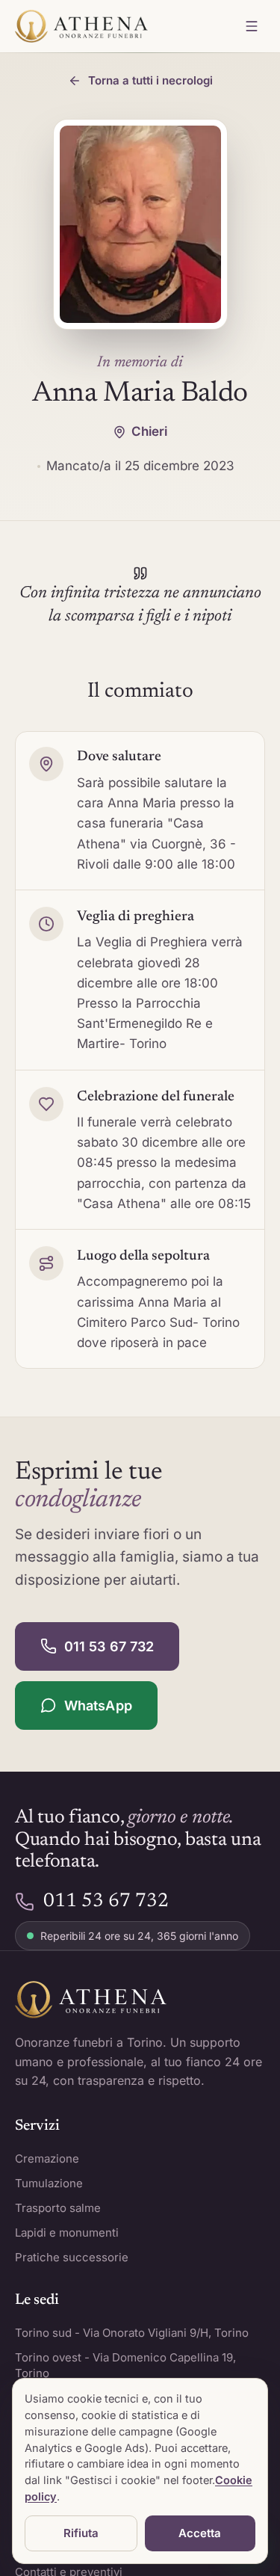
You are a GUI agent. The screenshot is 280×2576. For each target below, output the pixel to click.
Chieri (149, 431)
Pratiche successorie (72, 2257)
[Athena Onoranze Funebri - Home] (81, 26)
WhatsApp (98, 1705)
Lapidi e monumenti (67, 2233)
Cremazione (47, 2159)
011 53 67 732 (109, 1646)
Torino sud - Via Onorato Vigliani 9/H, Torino (132, 2333)
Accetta (200, 2533)
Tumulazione (49, 2183)
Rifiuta (81, 2533)
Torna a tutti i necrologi (150, 80)
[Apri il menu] (252, 26)
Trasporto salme (58, 2208)
